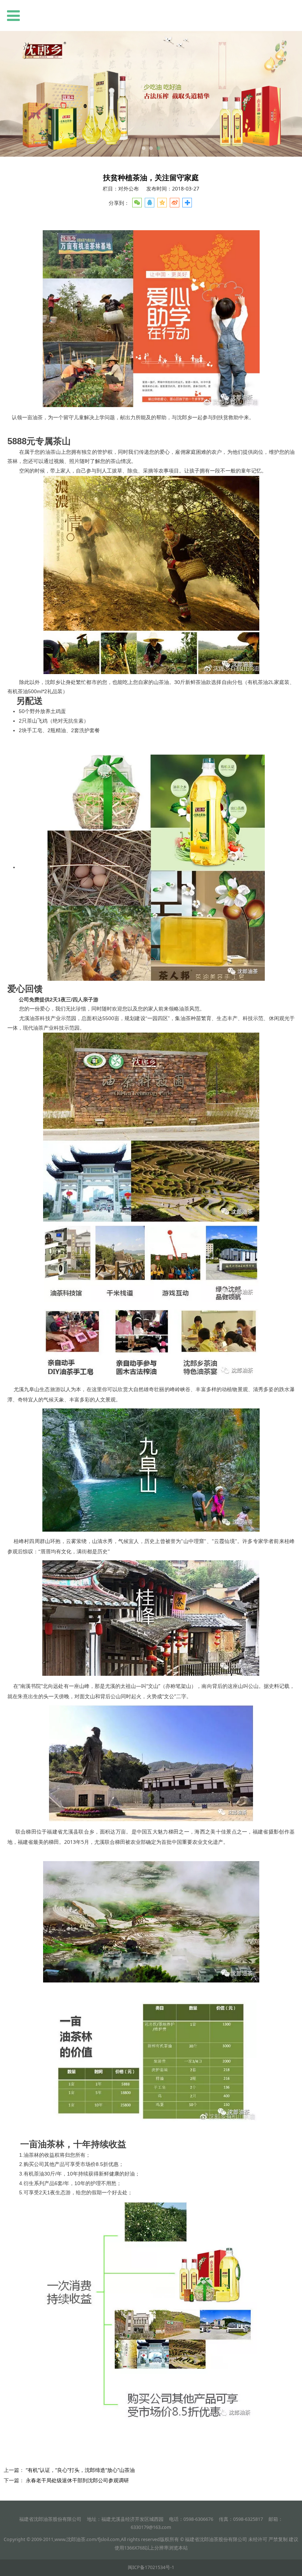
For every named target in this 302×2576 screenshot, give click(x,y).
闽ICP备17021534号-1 (151, 2567)
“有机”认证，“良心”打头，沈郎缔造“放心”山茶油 (80, 2470)
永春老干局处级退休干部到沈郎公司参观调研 (77, 2480)
